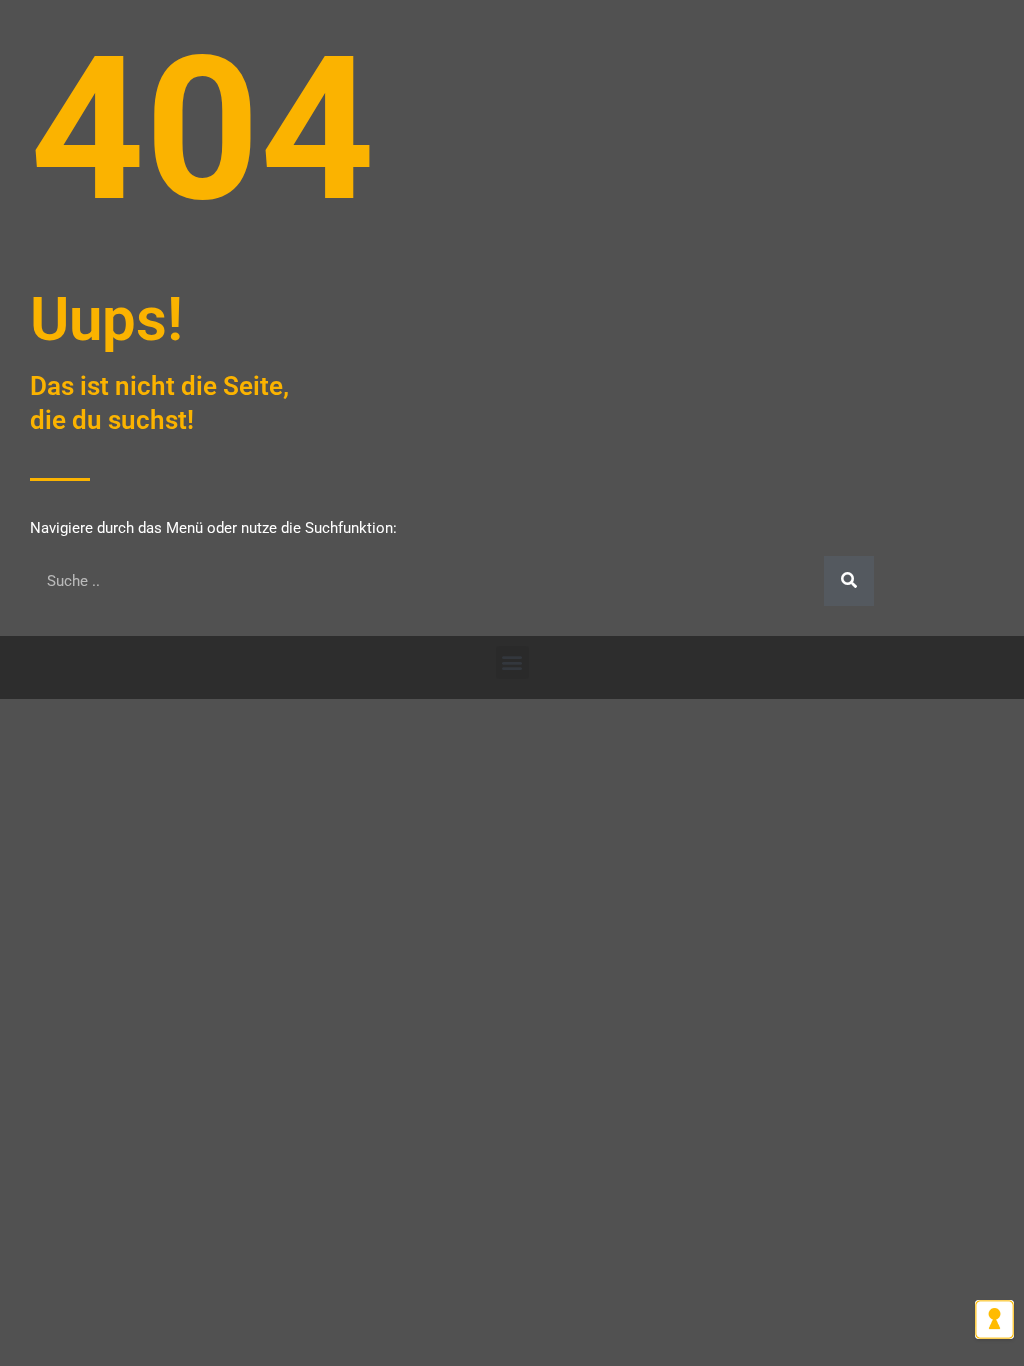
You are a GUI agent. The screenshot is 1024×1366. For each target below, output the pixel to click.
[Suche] (849, 581)
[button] (512, 662)
